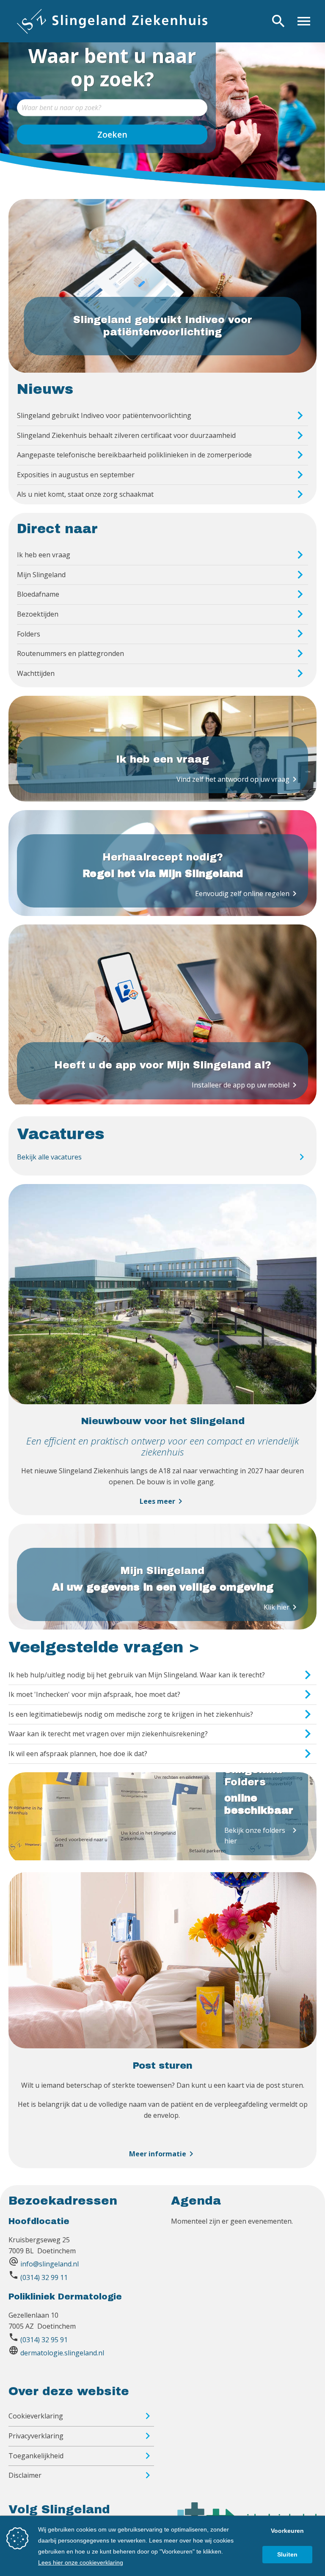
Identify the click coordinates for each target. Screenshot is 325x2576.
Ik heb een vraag (44, 555)
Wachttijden (36, 673)
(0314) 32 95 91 (44, 2340)
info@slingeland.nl (50, 2264)
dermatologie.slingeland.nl (62, 2353)
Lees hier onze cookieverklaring (81, 2562)
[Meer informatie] (162, 2046)
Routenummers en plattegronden (70, 653)
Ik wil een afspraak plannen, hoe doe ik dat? (78, 1754)
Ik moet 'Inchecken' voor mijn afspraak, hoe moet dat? (94, 1694)
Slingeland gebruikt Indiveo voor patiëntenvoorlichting (104, 415)
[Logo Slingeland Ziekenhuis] (112, 21)
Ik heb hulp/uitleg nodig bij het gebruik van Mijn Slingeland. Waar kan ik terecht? (137, 1675)
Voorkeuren (287, 2531)
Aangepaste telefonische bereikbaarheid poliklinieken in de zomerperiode (134, 455)
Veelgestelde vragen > (104, 1647)
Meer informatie (163, 2154)
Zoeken (112, 134)
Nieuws (45, 389)
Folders (29, 634)
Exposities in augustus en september (76, 475)
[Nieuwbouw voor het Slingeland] (162, 1402)
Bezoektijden (38, 614)
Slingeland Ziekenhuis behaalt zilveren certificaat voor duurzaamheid (126, 435)
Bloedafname (38, 594)
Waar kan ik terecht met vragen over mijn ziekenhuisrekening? (108, 1734)
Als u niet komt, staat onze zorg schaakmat (85, 494)
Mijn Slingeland (41, 575)
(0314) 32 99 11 (44, 2277)
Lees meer (162, 1501)
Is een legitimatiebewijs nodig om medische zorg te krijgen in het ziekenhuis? (131, 1714)
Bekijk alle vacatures (49, 1157)
